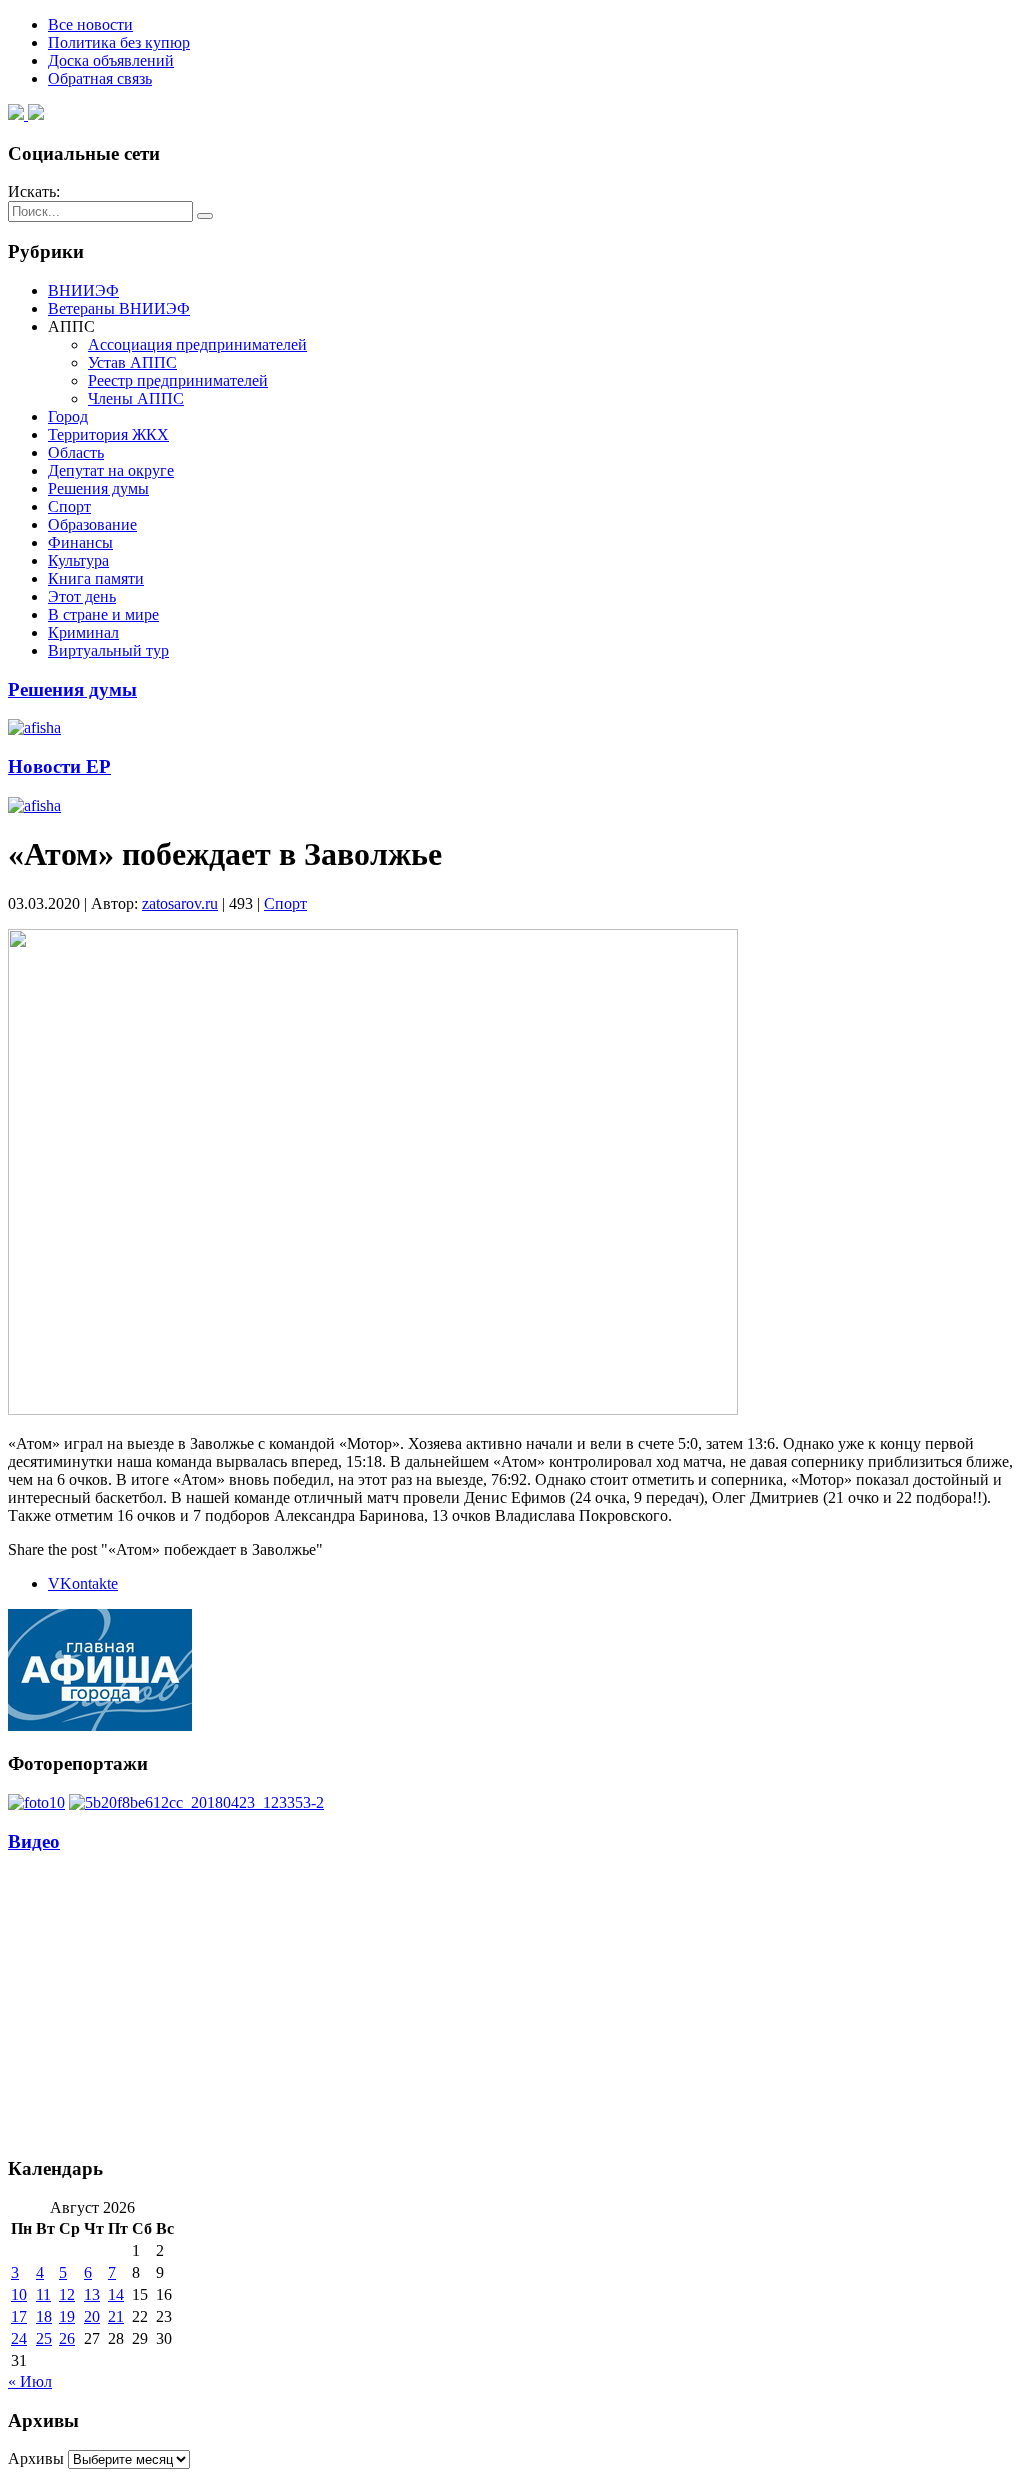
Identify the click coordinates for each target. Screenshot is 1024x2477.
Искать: (34, 191)
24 (19, 2338)
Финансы (80, 542)
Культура (78, 560)
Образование (92, 524)
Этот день (82, 596)
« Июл (30, 2381)
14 (116, 2294)
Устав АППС (132, 362)
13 (92, 2294)
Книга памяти (96, 578)
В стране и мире (103, 614)
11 (43, 2294)
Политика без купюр (119, 42)
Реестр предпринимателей (178, 380)
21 (116, 2316)
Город (68, 416)
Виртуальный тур (108, 650)
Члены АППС (136, 398)
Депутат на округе (111, 470)
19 (67, 2316)
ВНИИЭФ (83, 290)
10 (19, 2294)
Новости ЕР (59, 766)
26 (67, 2338)
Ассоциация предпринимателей (197, 344)
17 (19, 2316)
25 (44, 2338)
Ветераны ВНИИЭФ (119, 308)
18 (44, 2316)
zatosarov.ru (180, 903)
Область (76, 452)
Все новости (90, 24)
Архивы (36, 2458)
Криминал (83, 632)
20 (92, 2316)
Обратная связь (100, 78)
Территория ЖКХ (108, 434)
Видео (34, 1841)
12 (67, 2294)
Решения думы (98, 488)
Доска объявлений (111, 60)
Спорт (69, 506)
